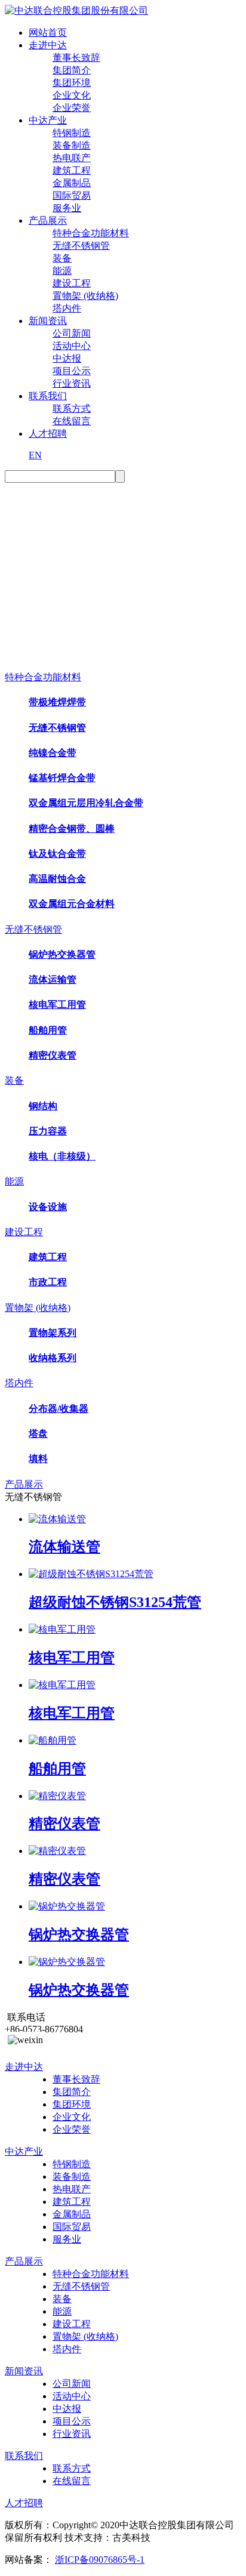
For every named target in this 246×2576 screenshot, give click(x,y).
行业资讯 (72, 383)
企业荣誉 (72, 108)
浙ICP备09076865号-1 (100, 2560)
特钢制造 (72, 133)
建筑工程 (72, 170)
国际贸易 (72, 195)
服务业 (67, 208)
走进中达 (48, 45)
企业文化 (72, 95)
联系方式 (72, 408)
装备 (62, 258)
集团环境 (72, 83)
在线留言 (72, 421)
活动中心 (72, 346)
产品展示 (48, 220)
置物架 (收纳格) (85, 296)
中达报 (67, 358)
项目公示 (72, 371)
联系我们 (48, 396)
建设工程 (72, 283)
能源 (62, 271)
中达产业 (48, 120)
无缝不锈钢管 (81, 246)
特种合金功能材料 (91, 233)
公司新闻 (72, 333)
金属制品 (72, 183)
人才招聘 (48, 434)
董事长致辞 (76, 58)
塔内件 (67, 308)
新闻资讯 (48, 321)
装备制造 (72, 145)
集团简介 (72, 70)
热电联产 (72, 158)
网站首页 (48, 33)
